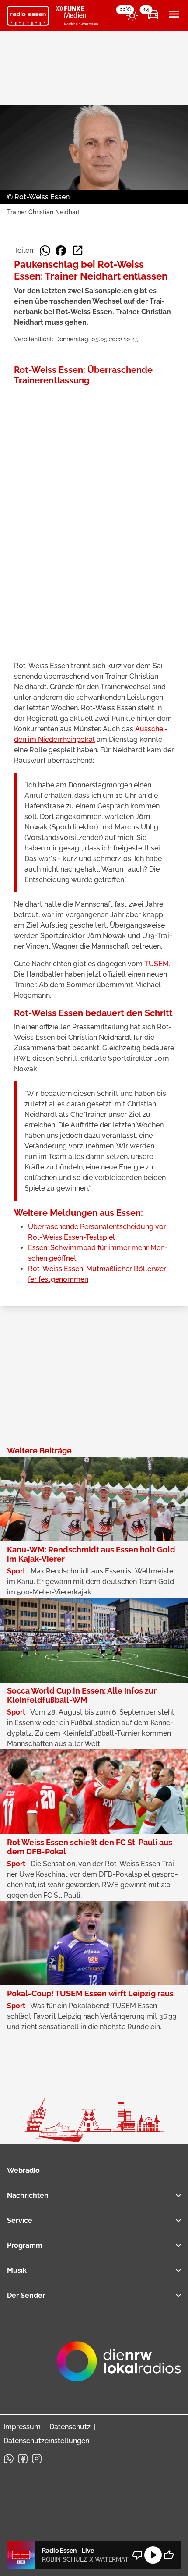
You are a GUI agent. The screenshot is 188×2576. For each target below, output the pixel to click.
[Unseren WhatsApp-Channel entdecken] (9, 2459)
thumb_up (169, 2555)
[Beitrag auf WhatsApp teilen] (45, 251)
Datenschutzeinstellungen (46, 2441)
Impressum (22, 2427)
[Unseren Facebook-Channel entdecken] (23, 2459)
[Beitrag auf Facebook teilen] (61, 251)
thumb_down (137, 2555)
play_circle (153, 2555)
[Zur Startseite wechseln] (28, 16)
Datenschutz (70, 2427)
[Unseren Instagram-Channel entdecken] (37, 2459)
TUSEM (157, 964)
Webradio (23, 2170)
